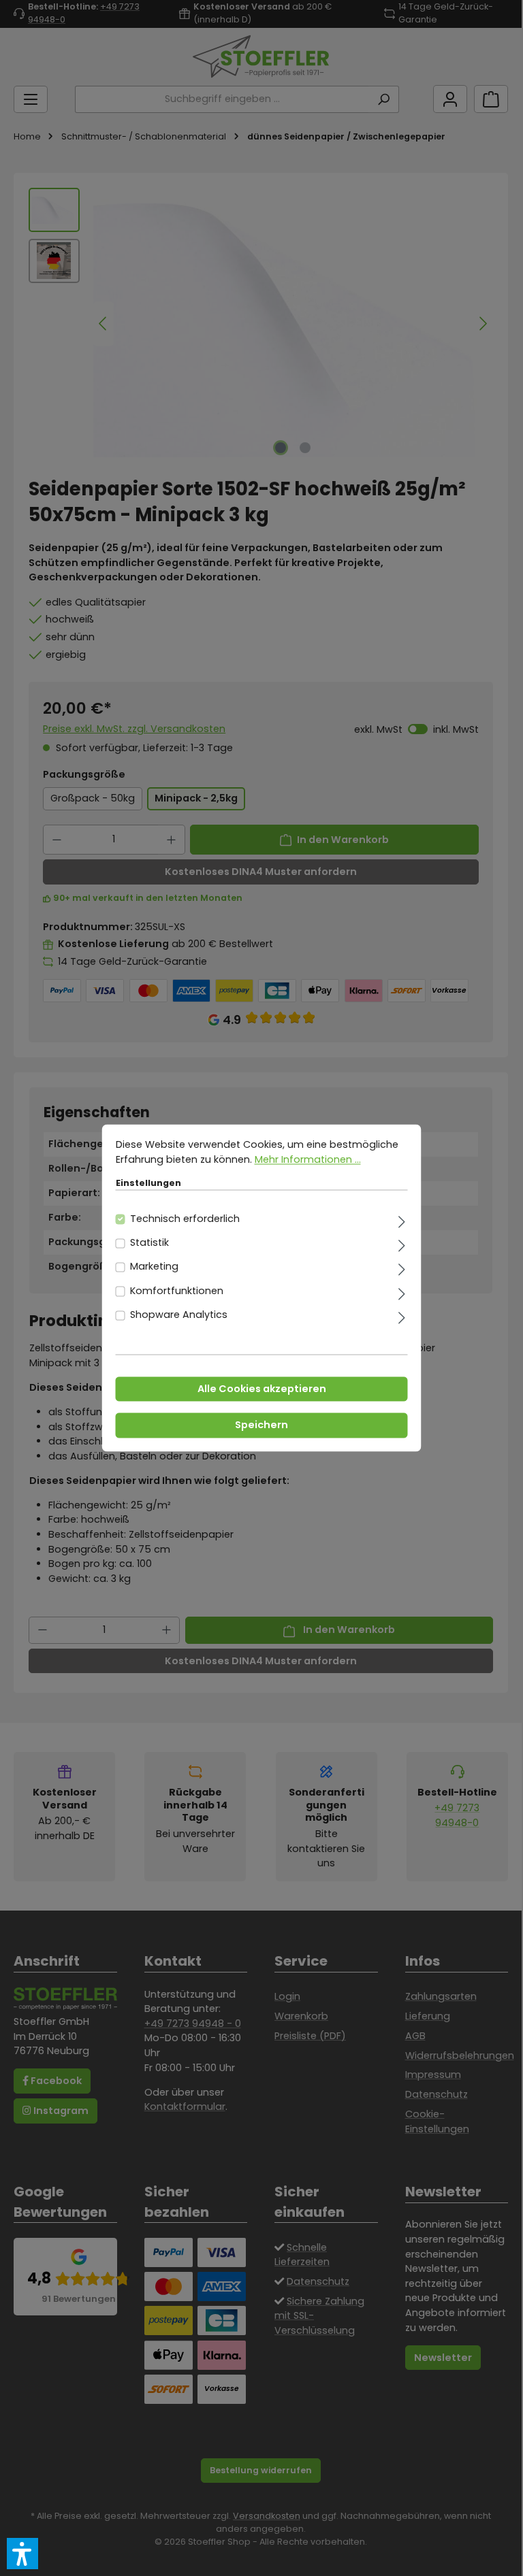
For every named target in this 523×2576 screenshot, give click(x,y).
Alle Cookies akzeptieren (262, 1389)
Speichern (261, 1425)
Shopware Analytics (179, 1315)
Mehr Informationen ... (308, 1159)
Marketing (154, 1267)
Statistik (149, 1243)
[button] (22, 2554)
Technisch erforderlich (185, 1219)
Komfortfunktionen (177, 1291)
